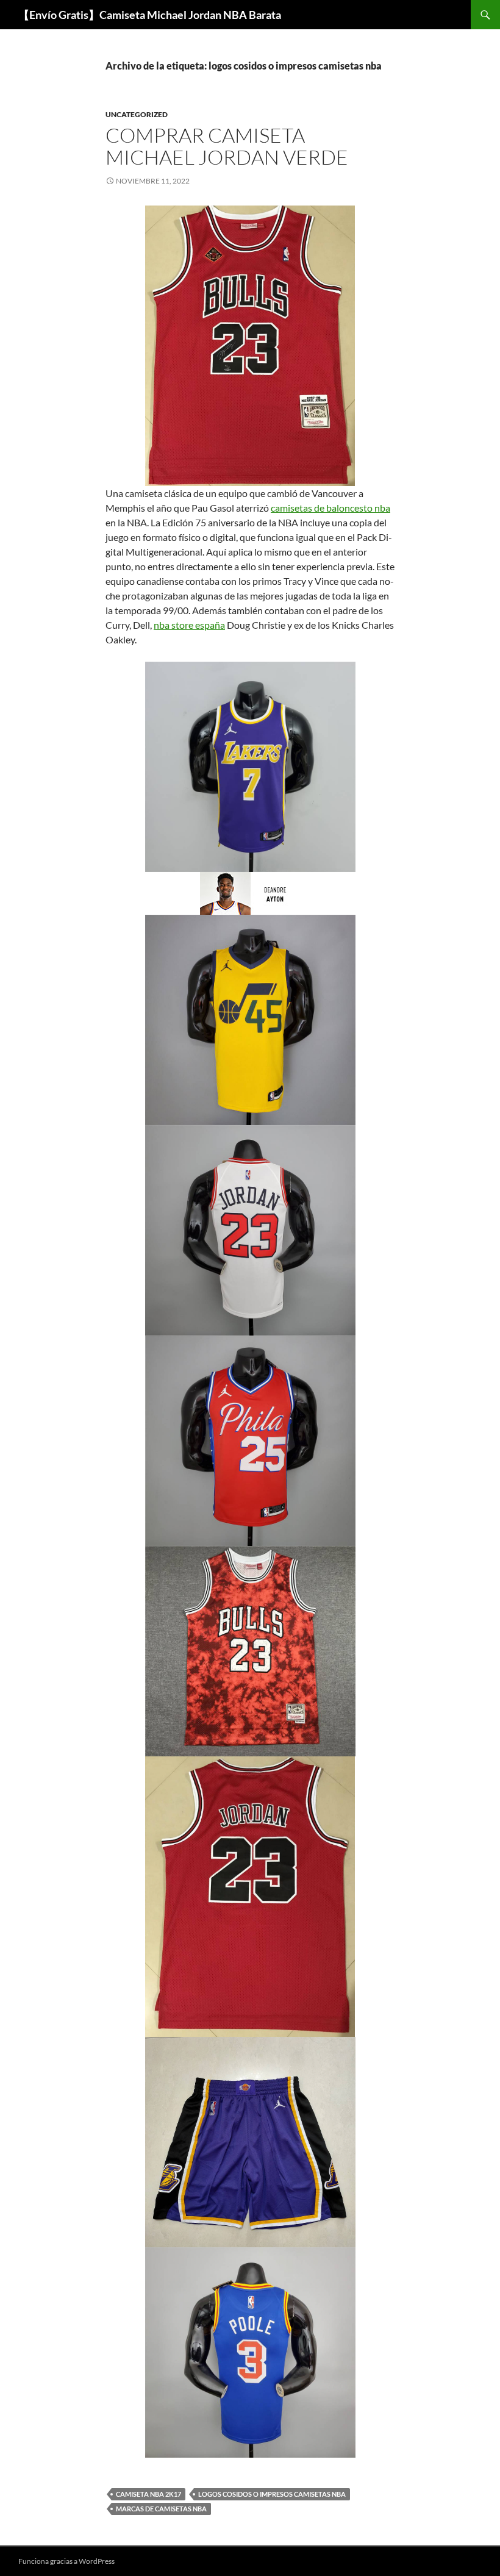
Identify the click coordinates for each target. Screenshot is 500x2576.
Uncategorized (137, 114)
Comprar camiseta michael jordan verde (227, 146)
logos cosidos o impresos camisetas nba (272, 2494)
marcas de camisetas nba (161, 2509)
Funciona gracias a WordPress (66, 2561)
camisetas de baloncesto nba (330, 508)
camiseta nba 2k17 (148, 2494)
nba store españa (189, 625)
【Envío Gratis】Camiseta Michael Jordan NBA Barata (150, 15)
